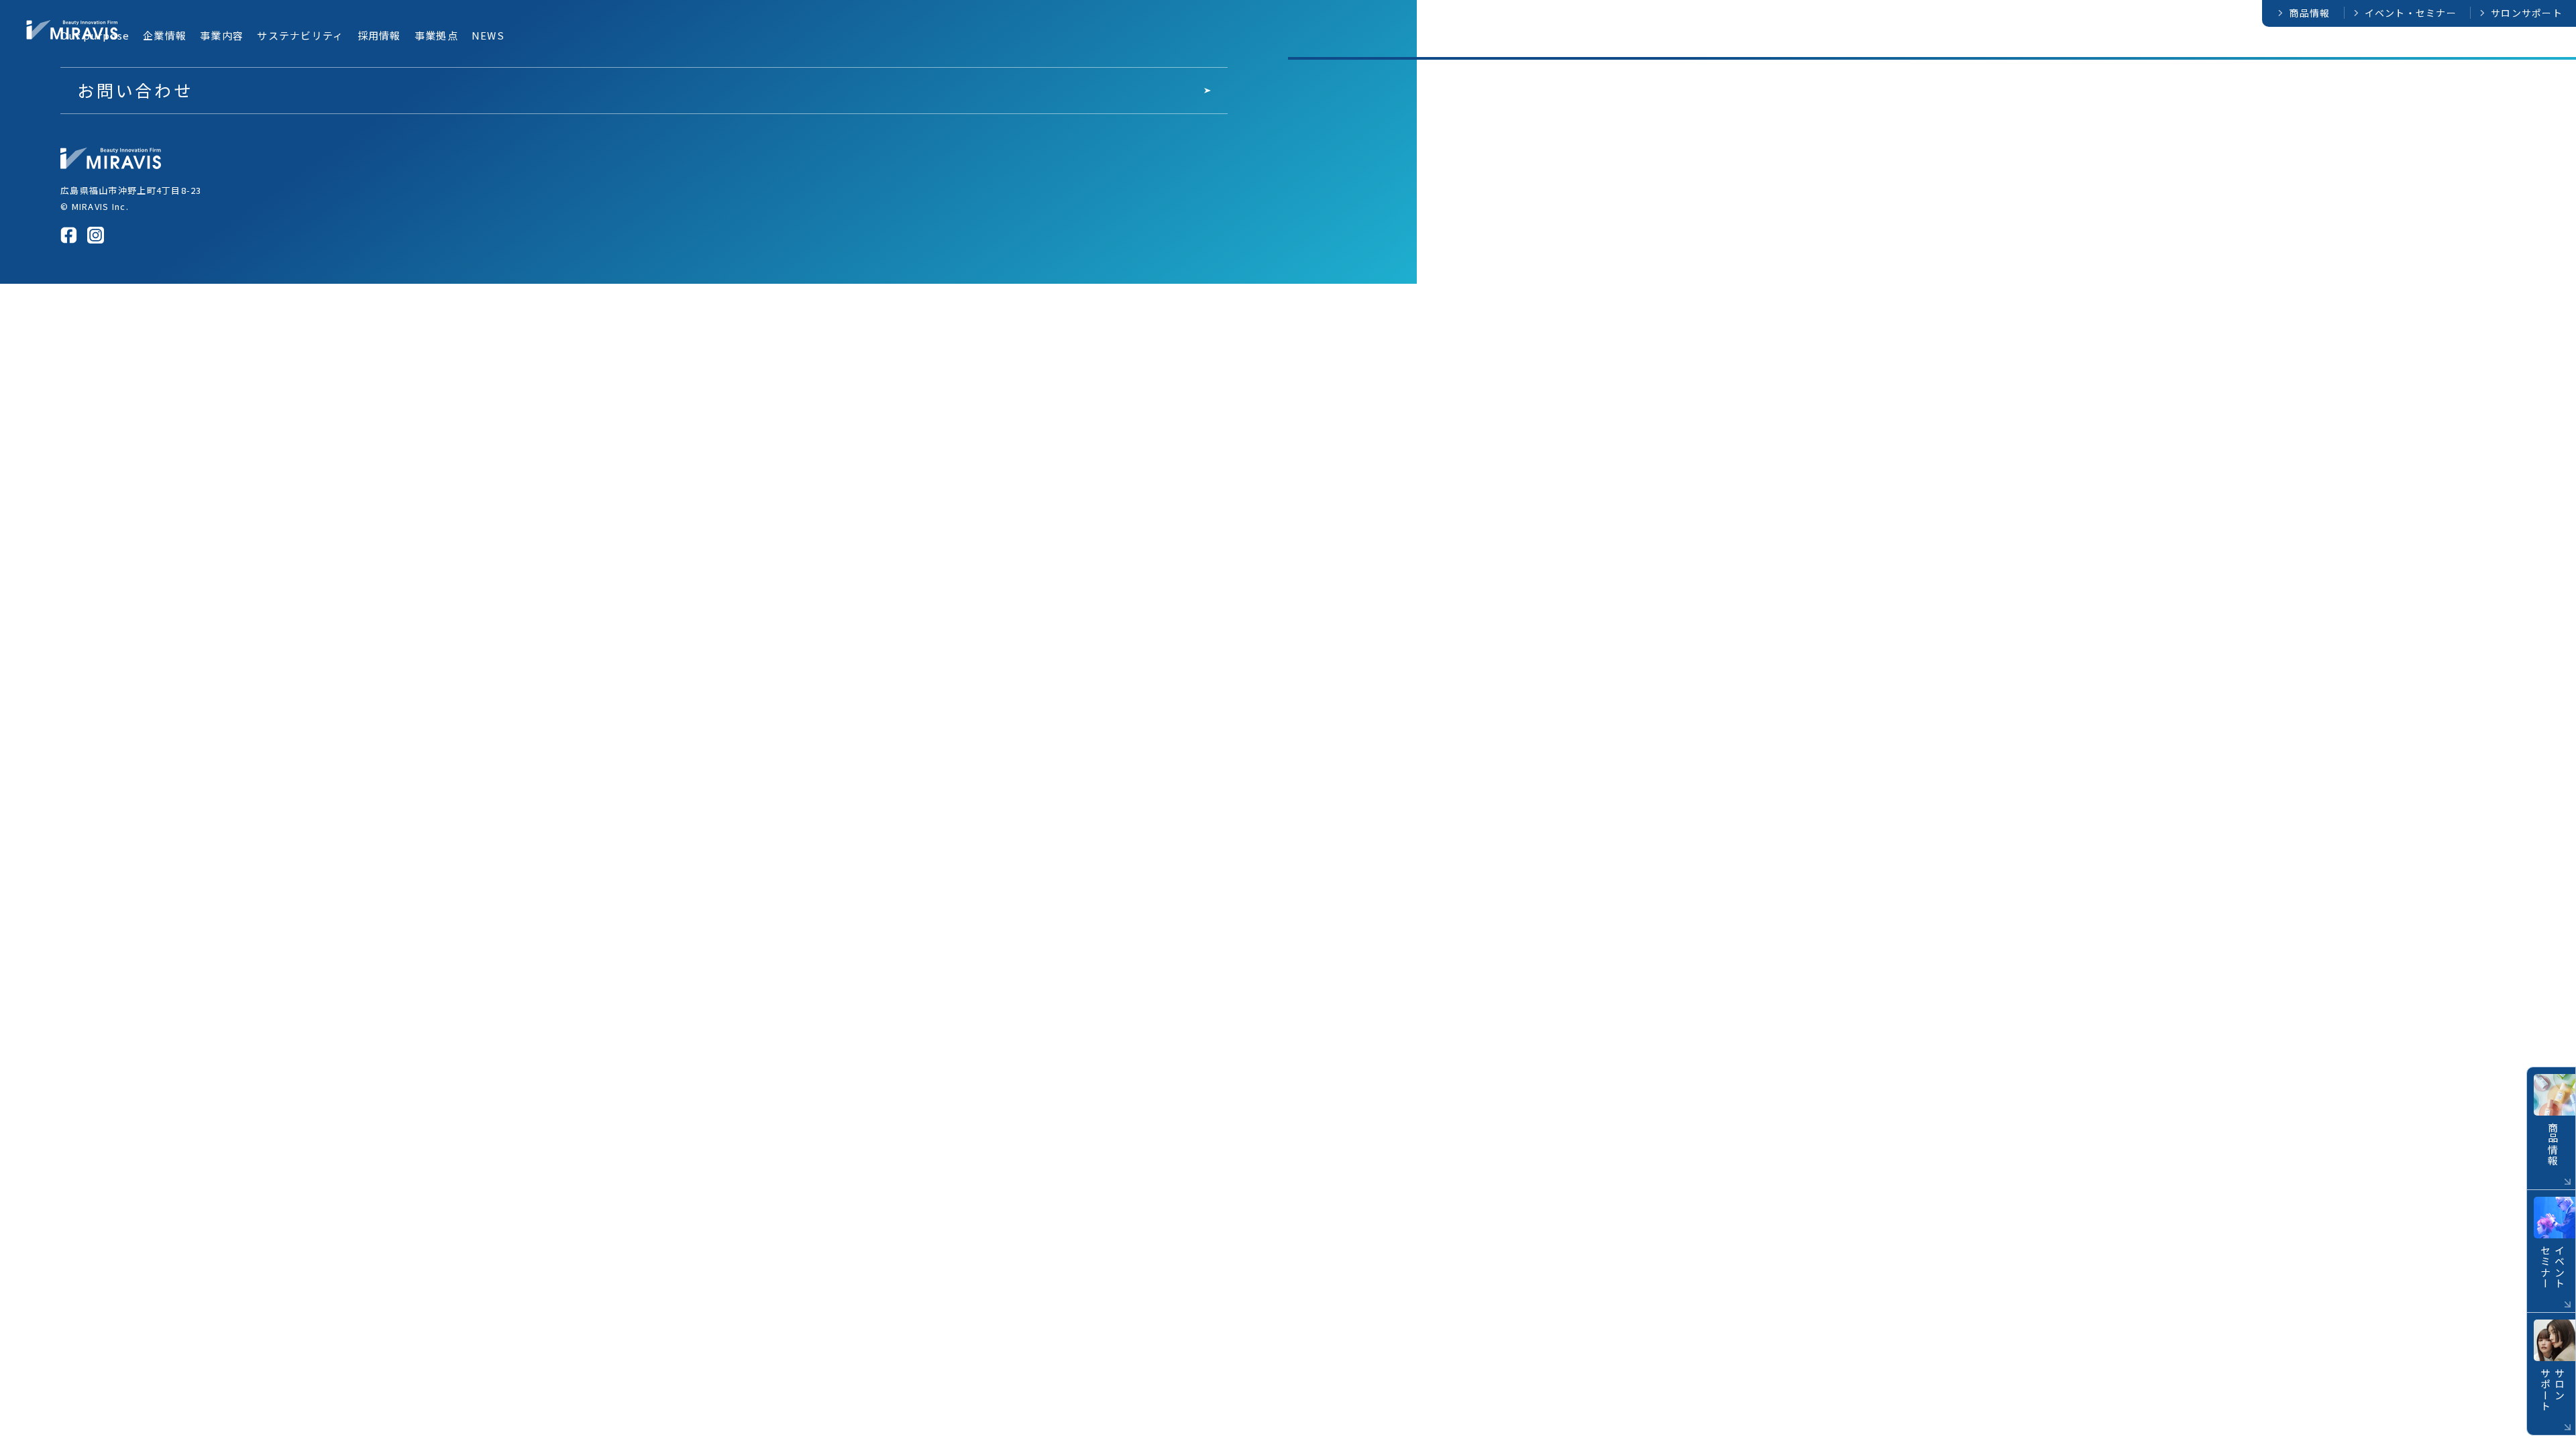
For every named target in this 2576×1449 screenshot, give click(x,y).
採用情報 (2431, 48)
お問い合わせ (135, 90)
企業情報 (2202, 48)
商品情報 (2309, 13)
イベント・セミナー (2411, 13)
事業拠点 (2493, 48)
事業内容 (2264, 48)
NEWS (2550, 48)
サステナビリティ (2348, 48)
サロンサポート (2527, 13)
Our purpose (2128, 48)
